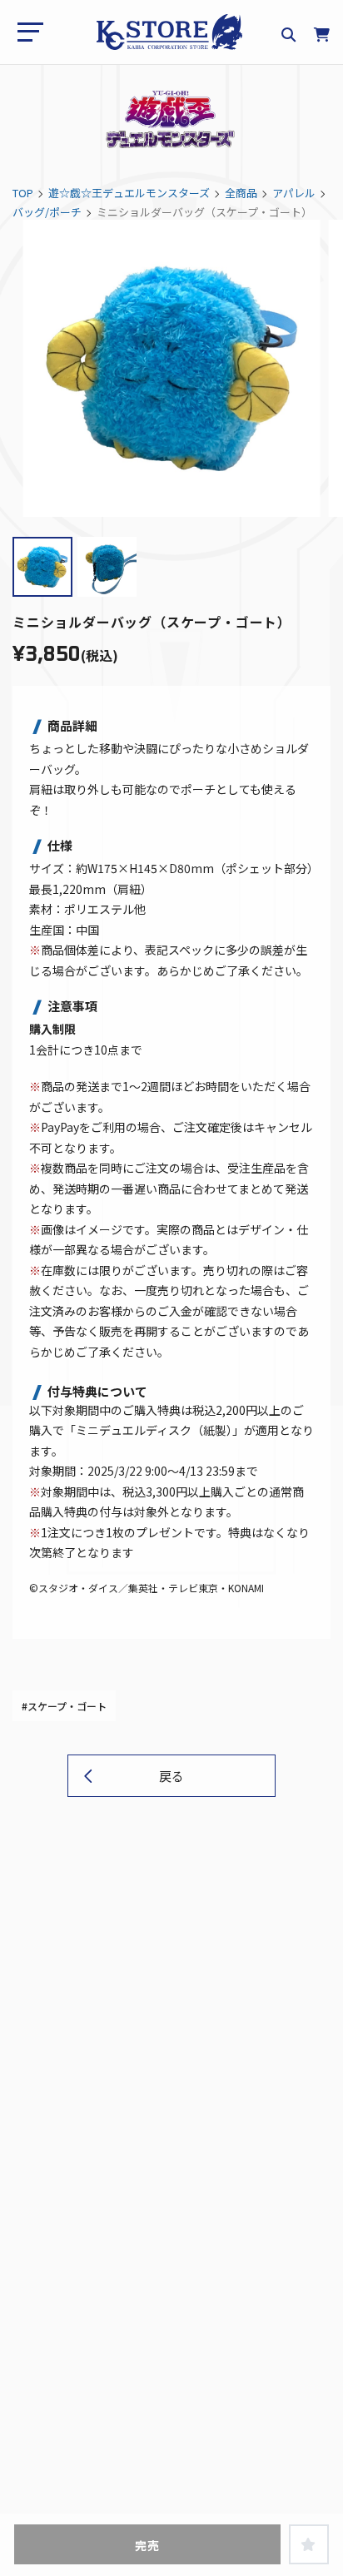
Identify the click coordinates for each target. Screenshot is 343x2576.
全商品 (241, 193)
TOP (23, 193)
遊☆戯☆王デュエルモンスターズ (129, 193)
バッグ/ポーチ (47, 212)
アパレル (294, 193)
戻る (171, 1776)
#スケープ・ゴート (64, 1706)
